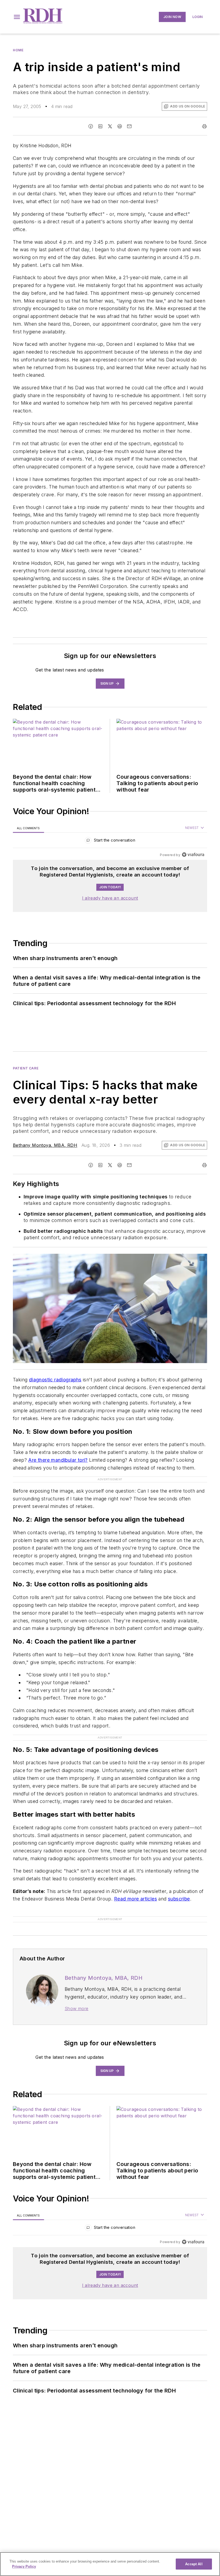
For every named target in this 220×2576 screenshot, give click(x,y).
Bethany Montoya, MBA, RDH (45, 1145)
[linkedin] (100, 126)
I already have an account (110, 898)
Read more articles (135, 1899)
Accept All (194, 2564)
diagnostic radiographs (55, 1380)
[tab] (28, 828)
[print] (204, 126)
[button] (17, 17)
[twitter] (110, 126)
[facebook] (91, 126)
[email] (129, 126)
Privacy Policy (24, 2566)
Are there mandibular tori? (58, 1460)
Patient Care (26, 1068)
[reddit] (120, 126)
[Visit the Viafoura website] (193, 855)
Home (18, 50)
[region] (110, 841)
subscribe (179, 1899)
